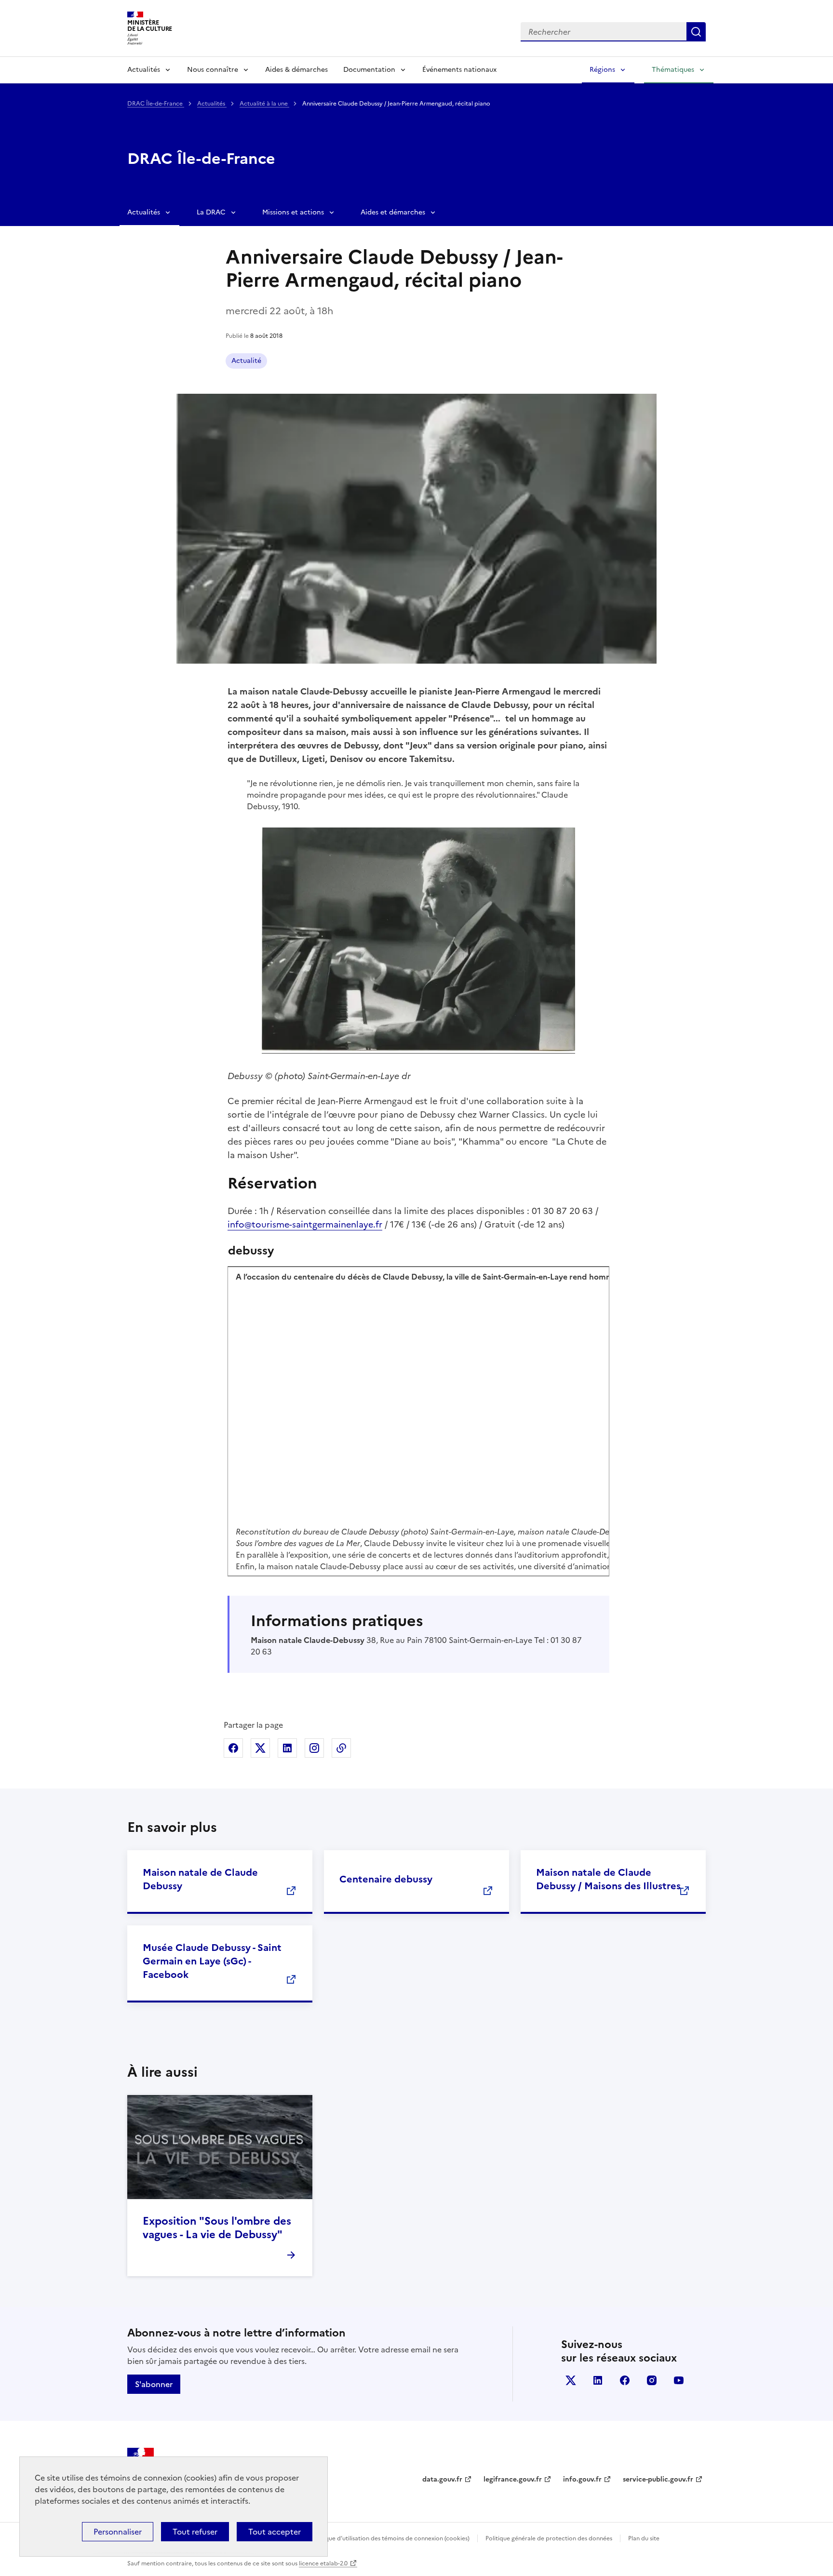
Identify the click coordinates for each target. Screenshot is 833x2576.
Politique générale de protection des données (549, 2538)
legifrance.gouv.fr (513, 2479)
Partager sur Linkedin (287, 1748)
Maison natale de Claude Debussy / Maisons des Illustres (608, 1879)
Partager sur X (260, 1748)
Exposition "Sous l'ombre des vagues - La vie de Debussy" (217, 2228)
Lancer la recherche (696, 32)
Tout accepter (275, 2532)
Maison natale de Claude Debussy (200, 1879)
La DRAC (211, 212)
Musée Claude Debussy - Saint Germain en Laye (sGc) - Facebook (212, 1961)
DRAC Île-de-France (156, 104)
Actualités (144, 70)
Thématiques (673, 70)
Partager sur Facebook (233, 1748)
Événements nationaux (459, 70)
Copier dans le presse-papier (341, 1748)
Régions (602, 70)
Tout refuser (195, 2532)
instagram (652, 2380)
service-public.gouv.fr (658, 2479)
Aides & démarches (296, 70)
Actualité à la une (264, 104)
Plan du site (644, 2538)
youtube (679, 2380)
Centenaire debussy (386, 1879)
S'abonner (154, 2384)
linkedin (598, 2380)
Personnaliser (118, 2532)
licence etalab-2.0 (323, 2563)
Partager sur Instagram (314, 1748)
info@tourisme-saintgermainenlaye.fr (305, 1224)
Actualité (246, 361)
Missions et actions (293, 212)
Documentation (369, 70)
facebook (625, 2380)
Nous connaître (213, 70)
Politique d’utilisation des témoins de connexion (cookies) (390, 2538)
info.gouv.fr (582, 2479)
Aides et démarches (393, 212)
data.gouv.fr (442, 2479)
